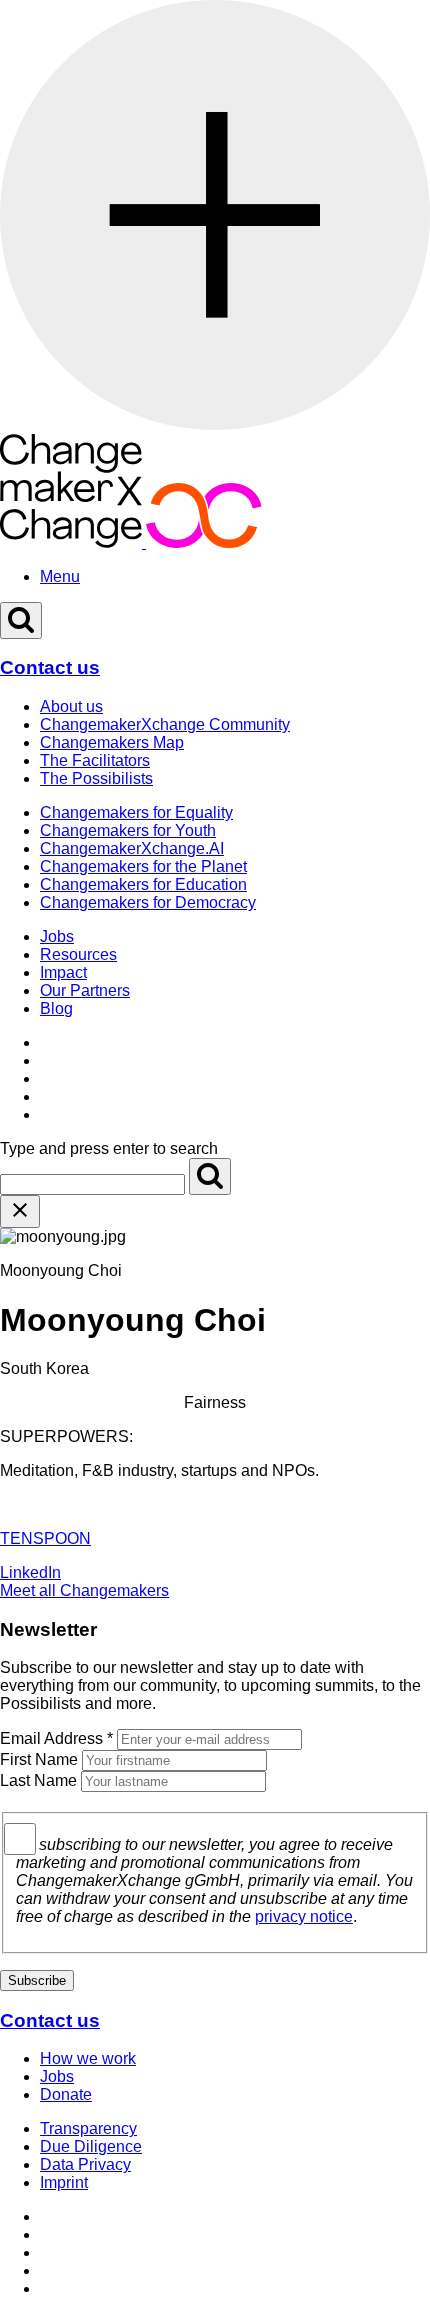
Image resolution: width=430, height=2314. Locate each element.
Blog (56, 1008)
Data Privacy (85, 2164)
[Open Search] (21, 620)
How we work (88, 2058)
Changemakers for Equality (136, 812)
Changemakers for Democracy (148, 902)
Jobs (57, 936)
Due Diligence (91, 2146)
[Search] (210, 1176)
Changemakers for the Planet (143, 866)
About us (71, 706)
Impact (63, 972)
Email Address (56, 1738)
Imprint (64, 2182)
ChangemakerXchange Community (165, 724)
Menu (60, 576)
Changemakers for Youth (128, 830)
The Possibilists (96, 778)
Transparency (88, 2128)
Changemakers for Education (143, 884)
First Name (39, 1759)
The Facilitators (95, 760)
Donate (66, 2094)
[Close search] (20, 1211)
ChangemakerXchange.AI (132, 848)
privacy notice (304, 1916)
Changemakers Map (112, 742)
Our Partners (85, 990)
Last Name (38, 1780)
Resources (78, 954)
